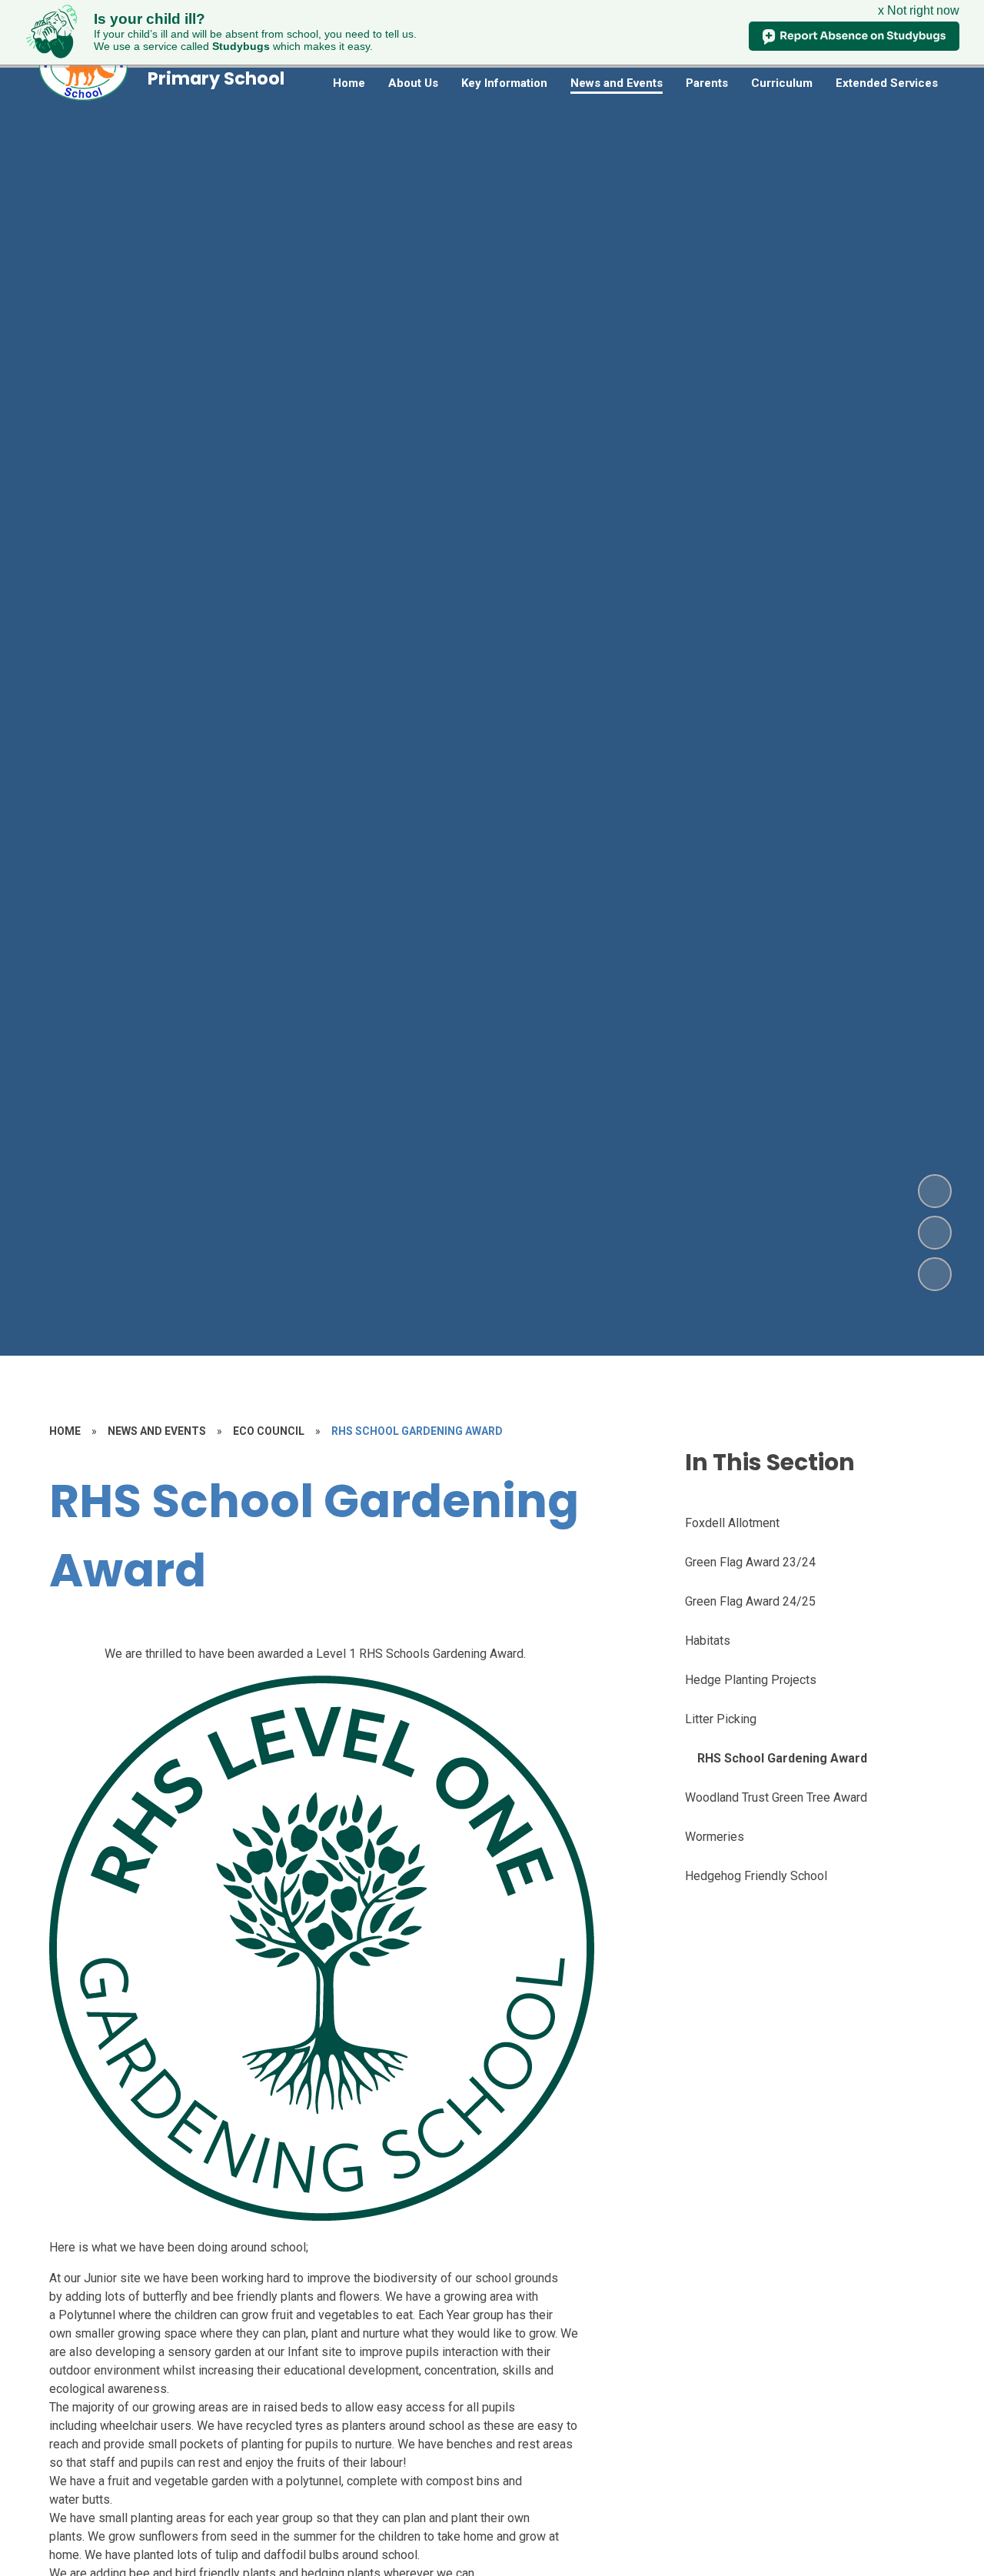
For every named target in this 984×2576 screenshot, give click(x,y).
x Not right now (919, 10)
